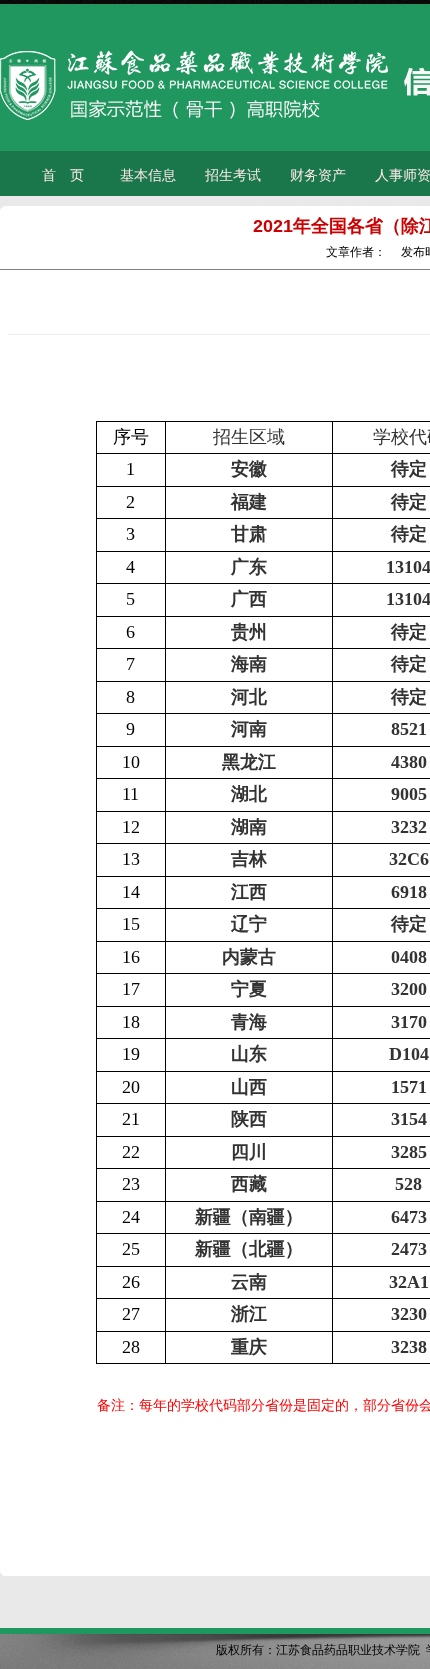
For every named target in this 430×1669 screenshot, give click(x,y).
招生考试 (233, 175)
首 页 (63, 175)
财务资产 (318, 175)
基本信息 (148, 175)
